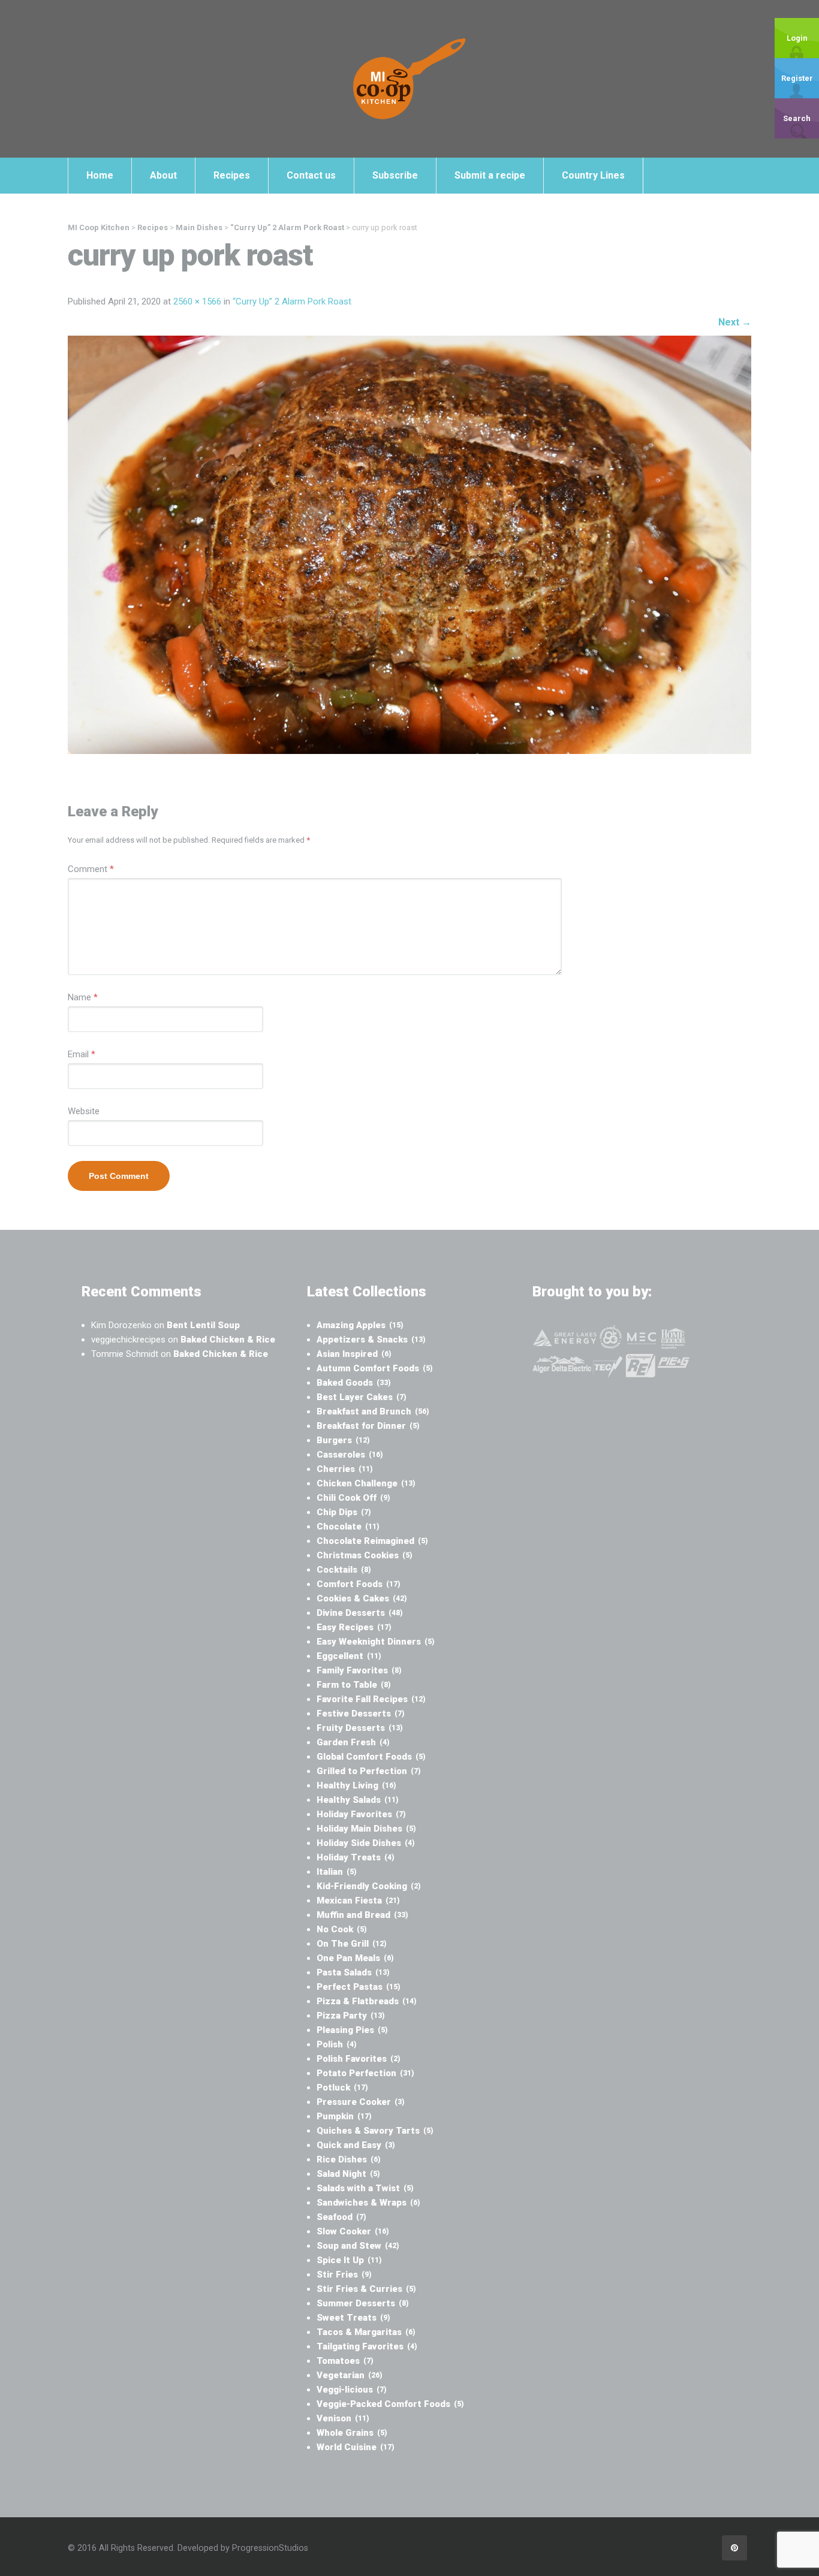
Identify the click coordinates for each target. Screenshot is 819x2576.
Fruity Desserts (360, 1728)
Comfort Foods (359, 1584)
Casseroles (350, 1455)
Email (82, 1054)
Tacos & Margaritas (366, 2332)
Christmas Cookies (365, 1555)
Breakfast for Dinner (368, 1426)
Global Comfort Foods (371, 1757)
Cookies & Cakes (362, 1598)
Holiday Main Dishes (366, 1829)
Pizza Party (351, 2016)
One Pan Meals (355, 1958)
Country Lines (593, 175)
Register (797, 78)
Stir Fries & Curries (366, 2289)
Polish (337, 2044)
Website (84, 1111)
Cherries (345, 1469)
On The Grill (352, 1944)
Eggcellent (349, 1656)
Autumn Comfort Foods (375, 1368)
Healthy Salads (358, 1800)
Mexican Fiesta (358, 1901)
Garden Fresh (353, 1742)
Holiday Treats (356, 1857)
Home (100, 175)
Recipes (232, 175)
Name (83, 997)
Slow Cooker (353, 2231)
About (163, 175)
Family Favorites (359, 1670)
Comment (91, 869)
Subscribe (395, 175)
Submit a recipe (490, 175)
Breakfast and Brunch (373, 1411)
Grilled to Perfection (369, 1771)
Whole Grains (352, 2433)
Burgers (343, 1440)
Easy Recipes (354, 1627)
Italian (337, 1872)
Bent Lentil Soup (203, 1325)
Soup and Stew (358, 2246)
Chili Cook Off (353, 1498)
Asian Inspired (354, 1354)
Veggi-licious (352, 2390)
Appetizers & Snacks (371, 1340)
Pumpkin (344, 2116)
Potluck (342, 2088)
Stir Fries (344, 2275)
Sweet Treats (353, 2318)
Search (797, 118)
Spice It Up (349, 2260)
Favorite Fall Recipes (371, 1699)
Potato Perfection (365, 2073)
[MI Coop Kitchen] (409, 79)
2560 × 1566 (197, 301)
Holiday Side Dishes (366, 1843)
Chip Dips (344, 1512)
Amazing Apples (360, 1325)
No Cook (342, 1929)
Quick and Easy (356, 2145)
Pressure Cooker (361, 2102)
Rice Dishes (349, 2159)
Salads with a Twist (365, 2188)
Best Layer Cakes (362, 1397)
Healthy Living (356, 1785)
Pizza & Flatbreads (367, 2001)
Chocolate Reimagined (372, 1541)
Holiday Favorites (361, 1814)
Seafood (341, 2217)
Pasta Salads (353, 1972)
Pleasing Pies (352, 2030)
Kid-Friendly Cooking (369, 1886)
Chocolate (348, 1527)
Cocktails (344, 1570)
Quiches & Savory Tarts (375, 2131)
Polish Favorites (359, 2059)
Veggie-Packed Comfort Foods (390, 2404)
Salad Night (348, 2174)
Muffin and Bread (362, 1915)
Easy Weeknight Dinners (376, 1642)
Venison (343, 2418)
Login (797, 38)
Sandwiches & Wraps (368, 2203)
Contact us (311, 175)
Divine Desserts (360, 1613)
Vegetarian (350, 2375)
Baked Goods (354, 1383)
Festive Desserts (361, 1714)
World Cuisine (356, 2447)
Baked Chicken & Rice (228, 1340)
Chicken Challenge (366, 1483)
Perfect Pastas (359, 1987)
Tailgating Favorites (367, 2346)
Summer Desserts (363, 2303)
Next (735, 322)
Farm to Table (354, 1685)
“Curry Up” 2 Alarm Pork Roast (292, 301)
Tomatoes (345, 2361)
